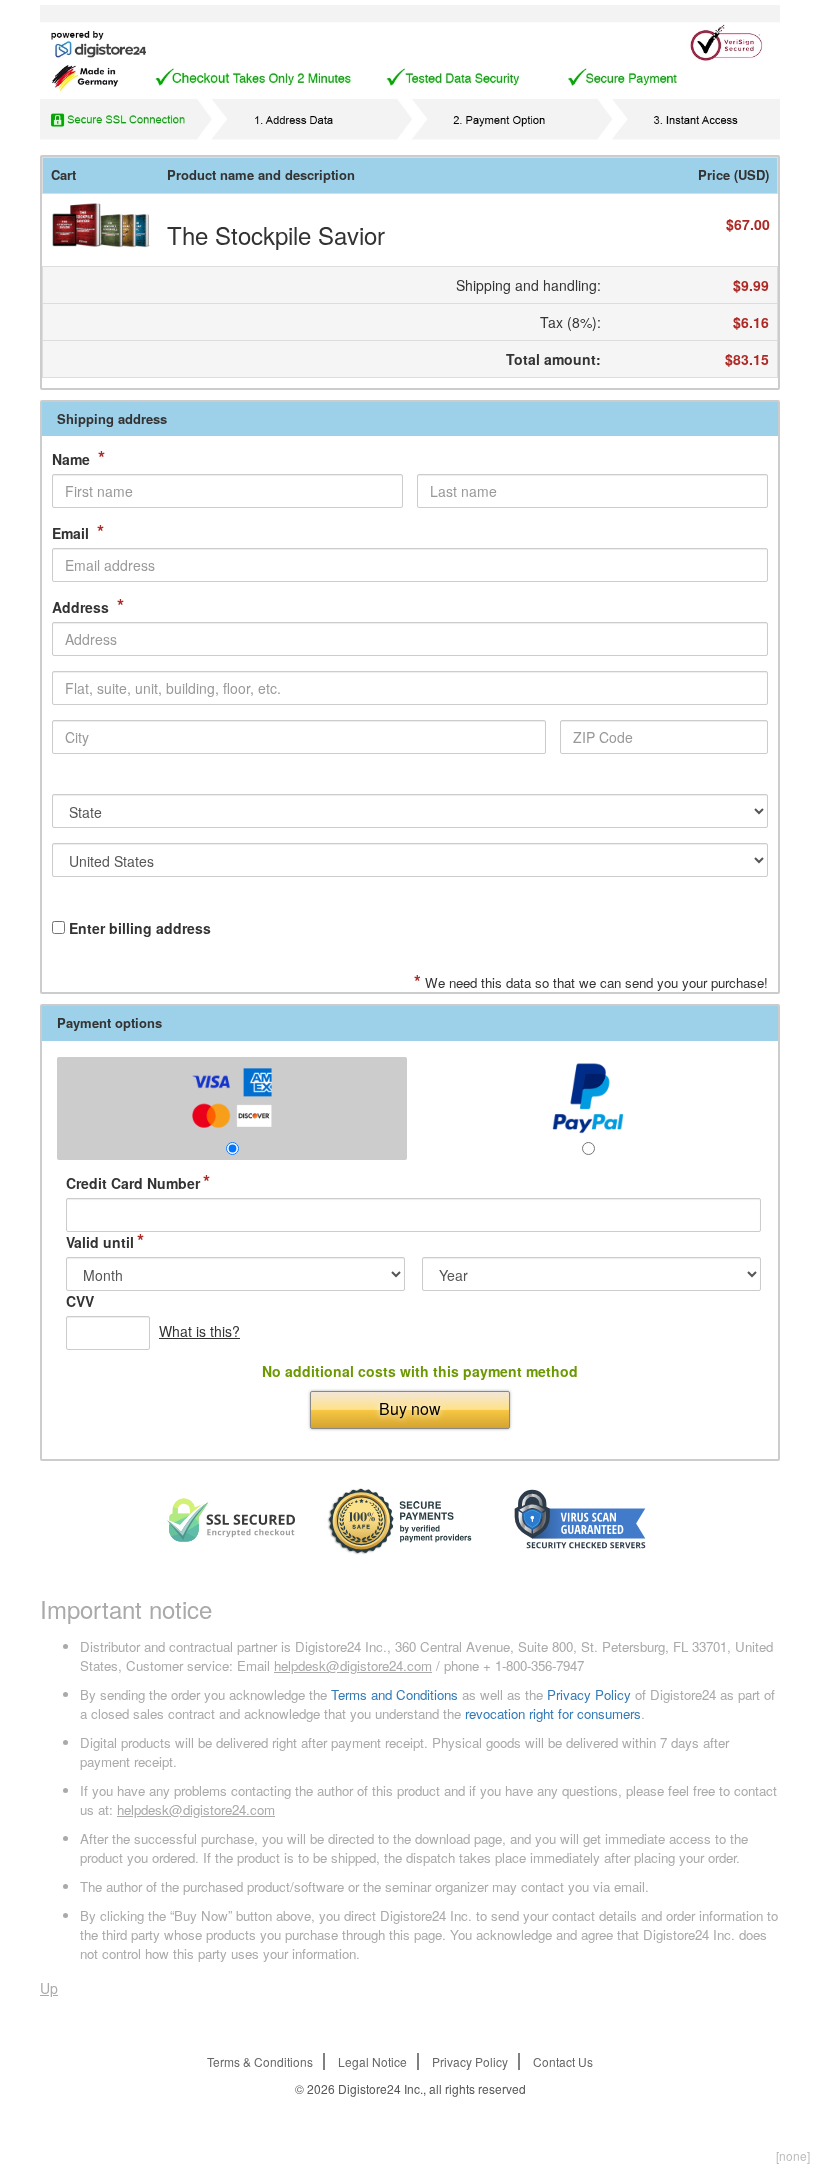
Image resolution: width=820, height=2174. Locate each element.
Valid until (105, 1242)
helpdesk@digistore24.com (353, 1665)
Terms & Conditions (260, 2061)
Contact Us (563, 2061)
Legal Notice (372, 2061)
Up (49, 1988)
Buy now (410, 1408)
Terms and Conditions (394, 1694)
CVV (80, 1301)
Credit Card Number (138, 1183)
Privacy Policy (589, 1694)
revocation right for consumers (553, 1713)
